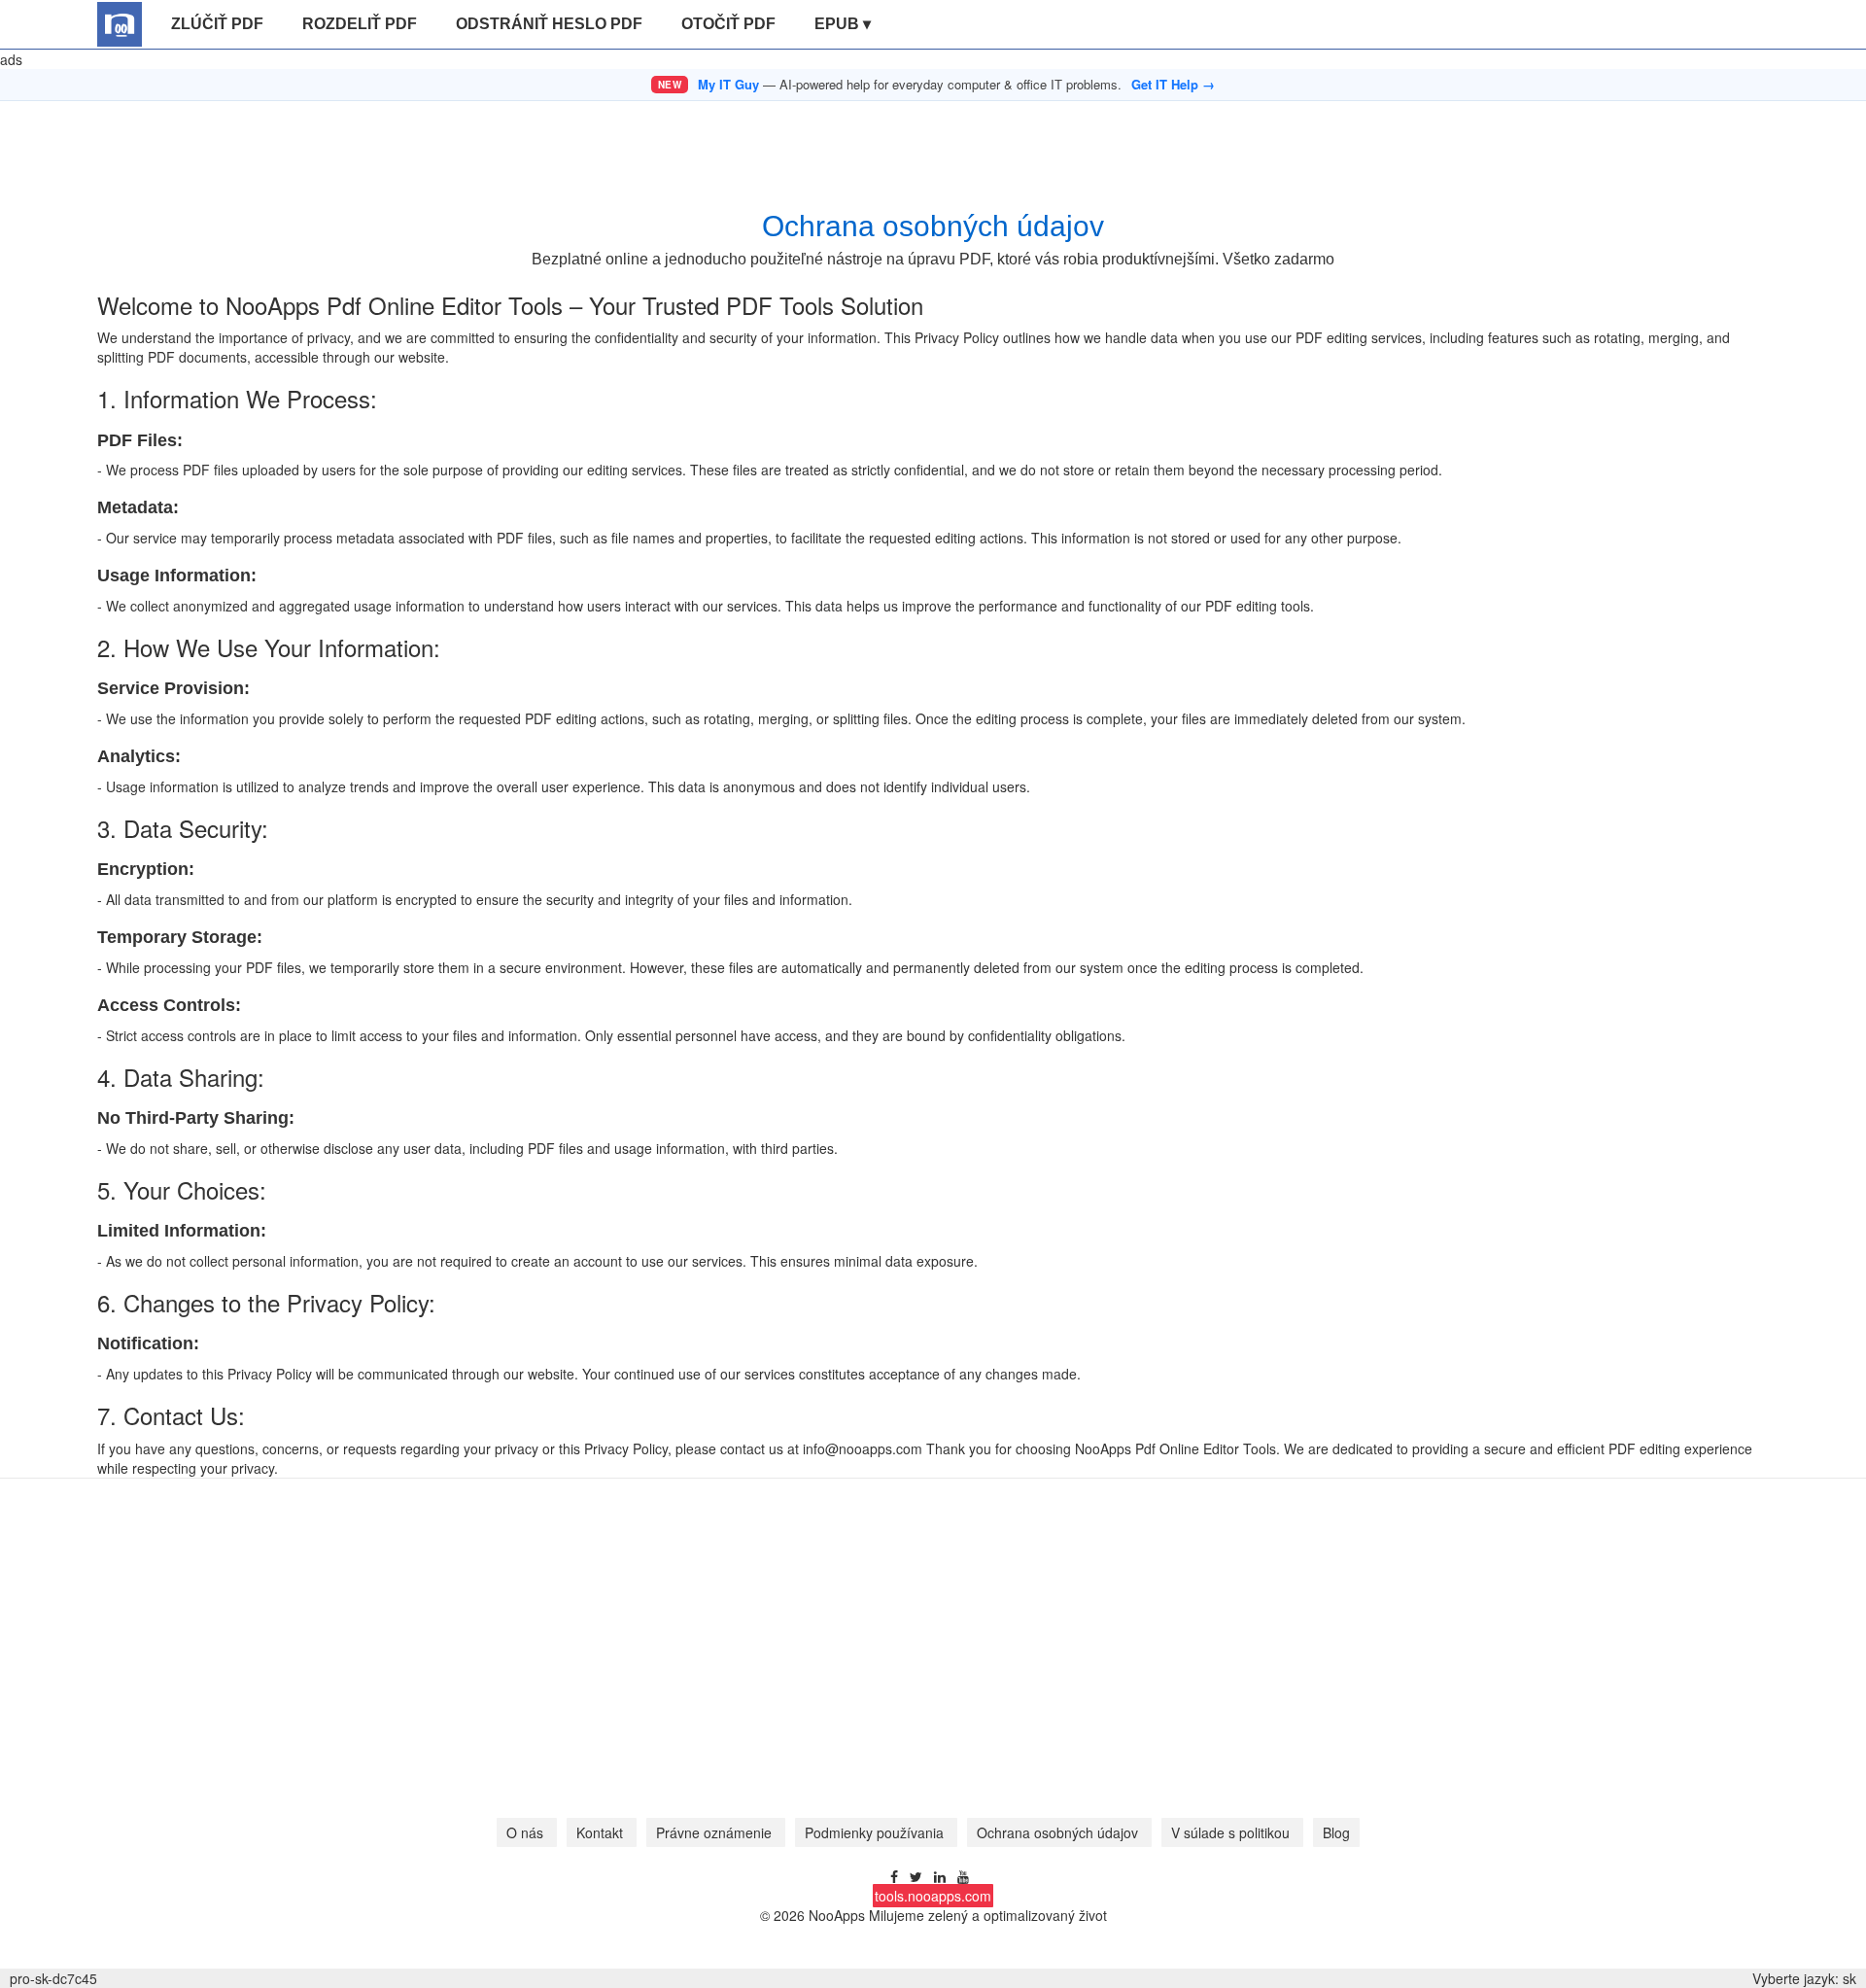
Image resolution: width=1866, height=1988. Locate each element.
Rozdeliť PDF (360, 24)
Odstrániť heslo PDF (549, 24)
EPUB (843, 24)
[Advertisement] (933, 145)
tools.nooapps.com (933, 1896)
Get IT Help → (1173, 85)
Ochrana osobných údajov (1059, 1832)
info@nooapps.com (863, 1448)
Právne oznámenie (716, 1832)
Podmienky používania (876, 1832)
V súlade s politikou (1232, 1832)
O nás (527, 1832)
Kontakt (602, 1832)
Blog (1336, 1832)
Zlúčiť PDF (217, 24)
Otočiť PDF (728, 24)
